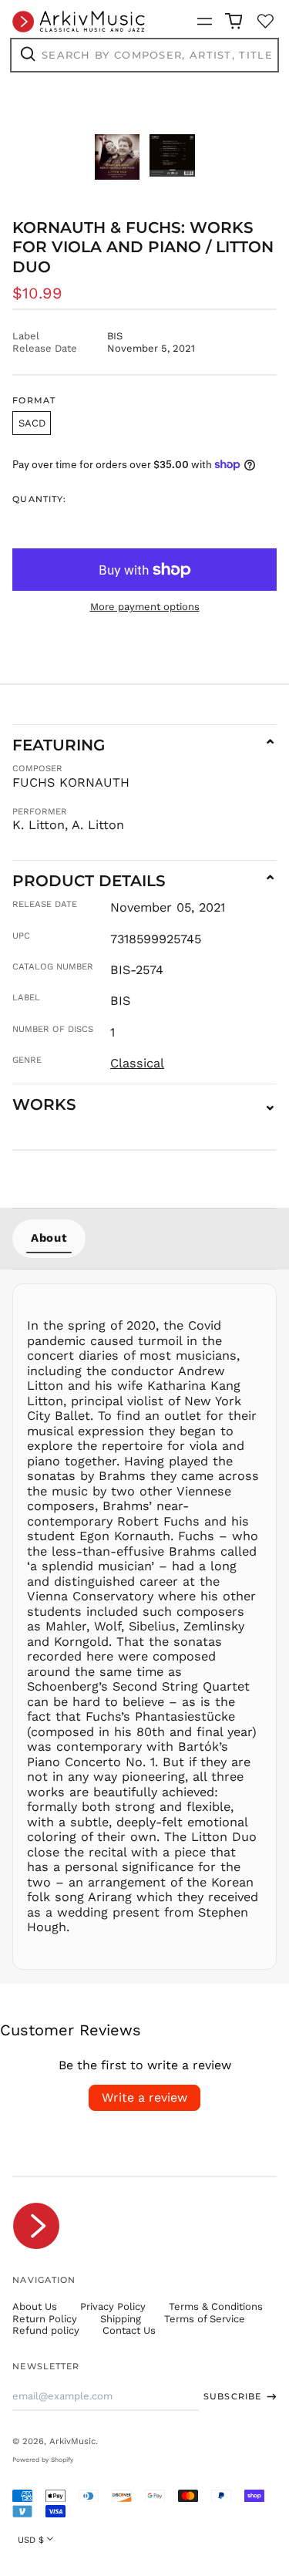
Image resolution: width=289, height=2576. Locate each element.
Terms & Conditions (216, 2306)
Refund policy (46, 2330)
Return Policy (45, 2319)
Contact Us (129, 2330)
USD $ (31, 2540)
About (49, 1238)
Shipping (121, 2319)
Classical (137, 1063)
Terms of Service (205, 2319)
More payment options (145, 607)
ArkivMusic (72, 2441)
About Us (35, 2306)
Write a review (144, 2097)
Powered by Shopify (43, 2460)
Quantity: (39, 499)
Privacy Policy (113, 2306)
